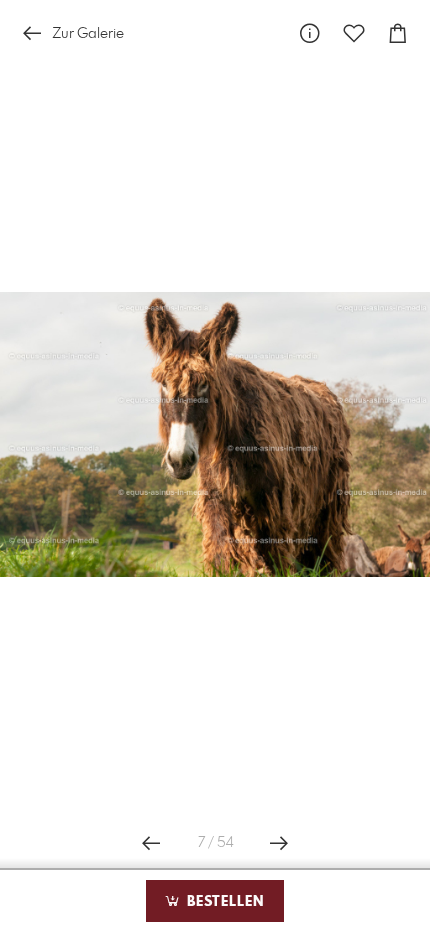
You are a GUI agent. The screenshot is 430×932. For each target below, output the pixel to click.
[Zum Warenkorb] (398, 33)
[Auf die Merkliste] (354, 33)
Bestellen (223, 902)
